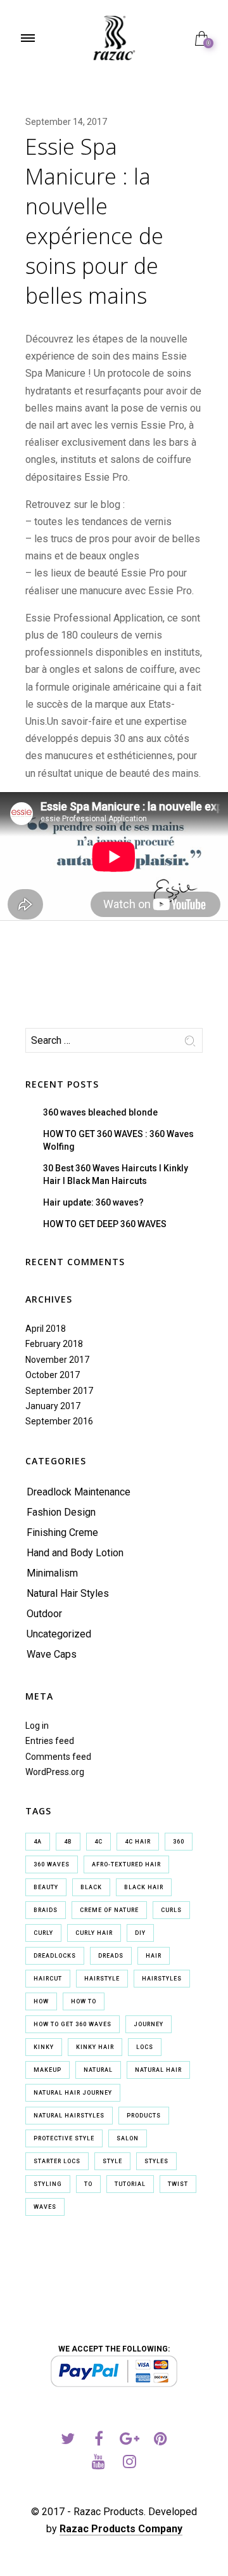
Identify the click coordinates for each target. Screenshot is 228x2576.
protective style (64, 2138)
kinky (44, 2047)
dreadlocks (55, 1956)
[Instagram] (130, 2463)
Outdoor (44, 1614)
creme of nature (109, 1910)
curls (171, 1910)
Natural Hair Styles (68, 1593)
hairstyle (102, 1979)
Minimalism (52, 1573)
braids (46, 1910)
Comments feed (58, 1757)
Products (144, 2116)
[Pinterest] (161, 2441)
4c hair (138, 1842)
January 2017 (53, 1406)
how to (84, 2001)
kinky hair (95, 2047)
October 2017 (53, 1375)
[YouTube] (98, 2463)
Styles (156, 2161)
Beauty (46, 1887)
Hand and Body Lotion (75, 1553)
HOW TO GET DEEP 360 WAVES (105, 1224)
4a (38, 1842)
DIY (140, 1933)
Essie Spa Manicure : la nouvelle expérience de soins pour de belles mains (94, 221)
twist (178, 2184)
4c (98, 1842)
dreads (111, 1956)
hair (154, 1956)
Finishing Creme (62, 1532)
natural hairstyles (69, 2116)
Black (91, 1887)
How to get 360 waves (73, 2024)
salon (128, 2138)
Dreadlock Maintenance (79, 1492)
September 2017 (59, 1391)
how (41, 2001)
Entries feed (50, 1741)
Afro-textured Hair (126, 1864)
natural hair (158, 2070)
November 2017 (57, 1360)
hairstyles (162, 1979)
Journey (149, 2024)
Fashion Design (61, 1512)
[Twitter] (67, 2441)
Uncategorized (59, 1634)
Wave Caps (52, 1654)
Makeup (47, 2070)
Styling (48, 2184)
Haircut (48, 1979)
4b (68, 1842)
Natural (98, 2070)
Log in (37, 1726)
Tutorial (130, 2184)
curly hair (94, 1933)
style (112, 2161)
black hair (144, 1887)
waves (45, 2207)
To (88, 2184)
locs (145, 2047)
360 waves (52, 1864)
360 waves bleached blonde (100, 1112)
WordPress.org (55, 1772)
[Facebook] (98, 2441)
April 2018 (46, 1329)
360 (179, 1842)
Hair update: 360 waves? (93, 1202)
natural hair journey (73, 2093)
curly (43, 1933)
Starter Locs (57, 2161)
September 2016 (59, 1421)
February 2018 (54, 1344)
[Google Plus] (130, 2441)
